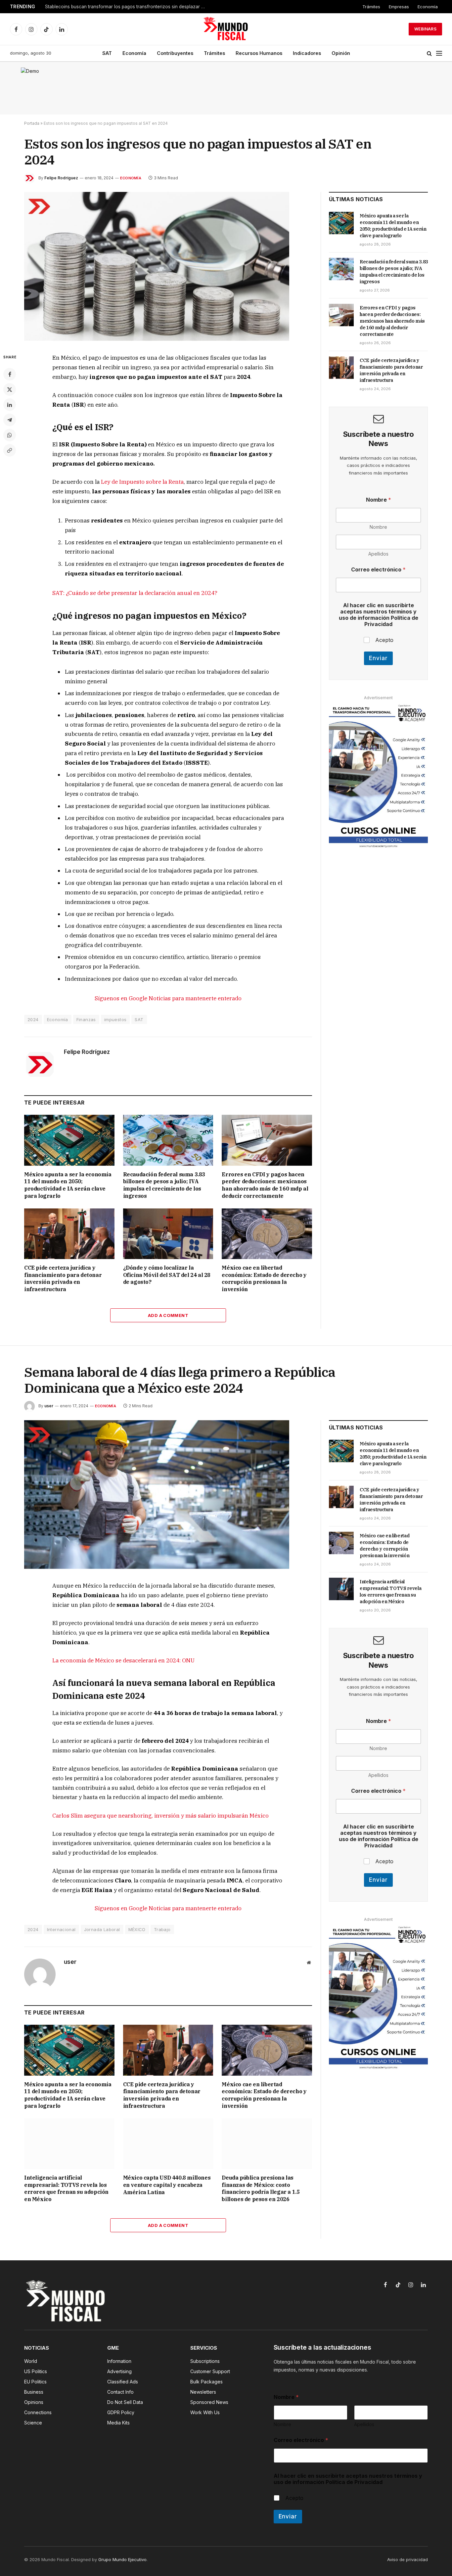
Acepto (384, 640)
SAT (107, 53)
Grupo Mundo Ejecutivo (122, 2559)
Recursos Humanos (259, 53)
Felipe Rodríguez (61, 178)
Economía (428, 7)
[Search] (429, 53)
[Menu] (439, 53)
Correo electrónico (378, 570)
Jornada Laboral (102, 1929)
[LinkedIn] (10, 405)
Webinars (425, 29)
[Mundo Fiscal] (226, 29)
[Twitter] (10, 389)
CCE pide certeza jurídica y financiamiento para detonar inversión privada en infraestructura (63, 1278)
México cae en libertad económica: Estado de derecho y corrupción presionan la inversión (264, 1278)
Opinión (341, 53)
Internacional (61, 1929)
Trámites (371, 7)
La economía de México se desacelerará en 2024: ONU (123, 1660)
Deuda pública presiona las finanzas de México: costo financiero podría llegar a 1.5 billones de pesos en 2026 (261, 2188)
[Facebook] (10, 374)
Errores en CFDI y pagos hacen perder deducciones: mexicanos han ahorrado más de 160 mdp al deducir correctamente (265, 1185)
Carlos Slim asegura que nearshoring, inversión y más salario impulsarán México (160, 1816)
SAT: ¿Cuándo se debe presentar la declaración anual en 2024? (135, 593)
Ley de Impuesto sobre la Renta (142, 482)
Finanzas (86, 1019)
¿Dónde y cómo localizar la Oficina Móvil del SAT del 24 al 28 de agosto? (167, 1275)
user (49, 1406)
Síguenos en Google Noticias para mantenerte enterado (168, 998)
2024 (33, 1019)
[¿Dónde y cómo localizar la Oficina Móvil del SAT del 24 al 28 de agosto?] (168, 1234)
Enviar (378, 658)
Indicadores (307, 53)
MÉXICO (137, 1929)
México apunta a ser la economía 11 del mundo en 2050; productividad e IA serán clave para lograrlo (68, 1185)
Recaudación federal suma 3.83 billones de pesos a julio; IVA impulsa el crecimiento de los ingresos (164, 1185)
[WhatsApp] (10, 435)
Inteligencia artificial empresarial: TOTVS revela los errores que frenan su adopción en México (66, 2188)
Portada (32, 123)
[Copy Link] (10, 450)
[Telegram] (10, 420)
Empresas (399, 7)
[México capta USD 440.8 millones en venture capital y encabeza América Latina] (168, 2144)
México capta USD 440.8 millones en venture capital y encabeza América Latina (167, 2185)
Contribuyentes (175, 53)
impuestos (115, 1019)
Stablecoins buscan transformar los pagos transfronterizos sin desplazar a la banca (128, 7)
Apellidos (378, 554)
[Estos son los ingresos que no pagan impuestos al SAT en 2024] (157, 339)
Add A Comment (168, 1315)
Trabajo (162, 1929)
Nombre (378, 527)
